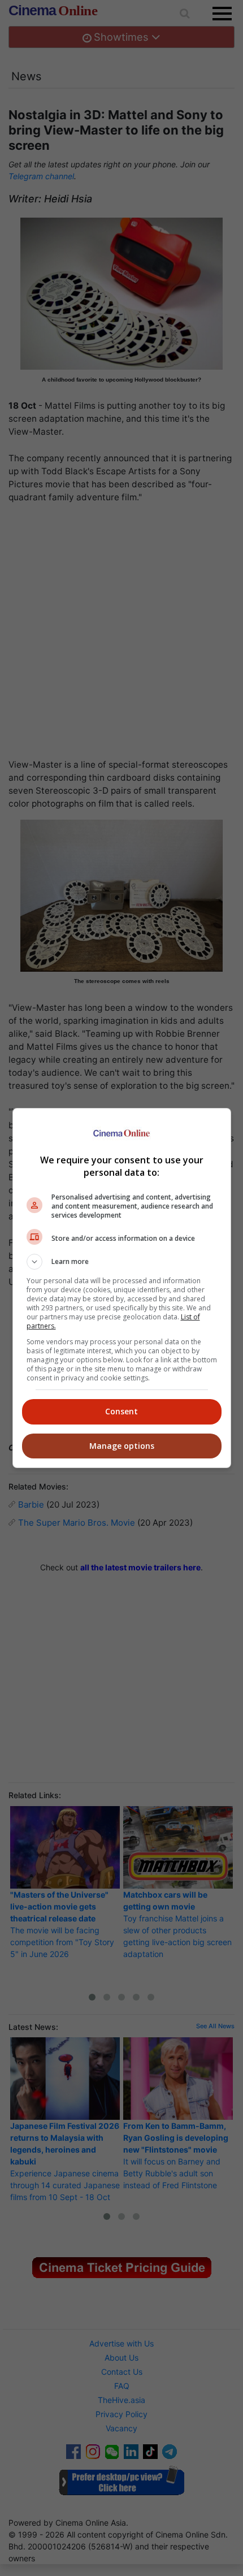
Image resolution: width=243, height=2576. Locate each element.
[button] (122, 1262)
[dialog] (122, 1288)
